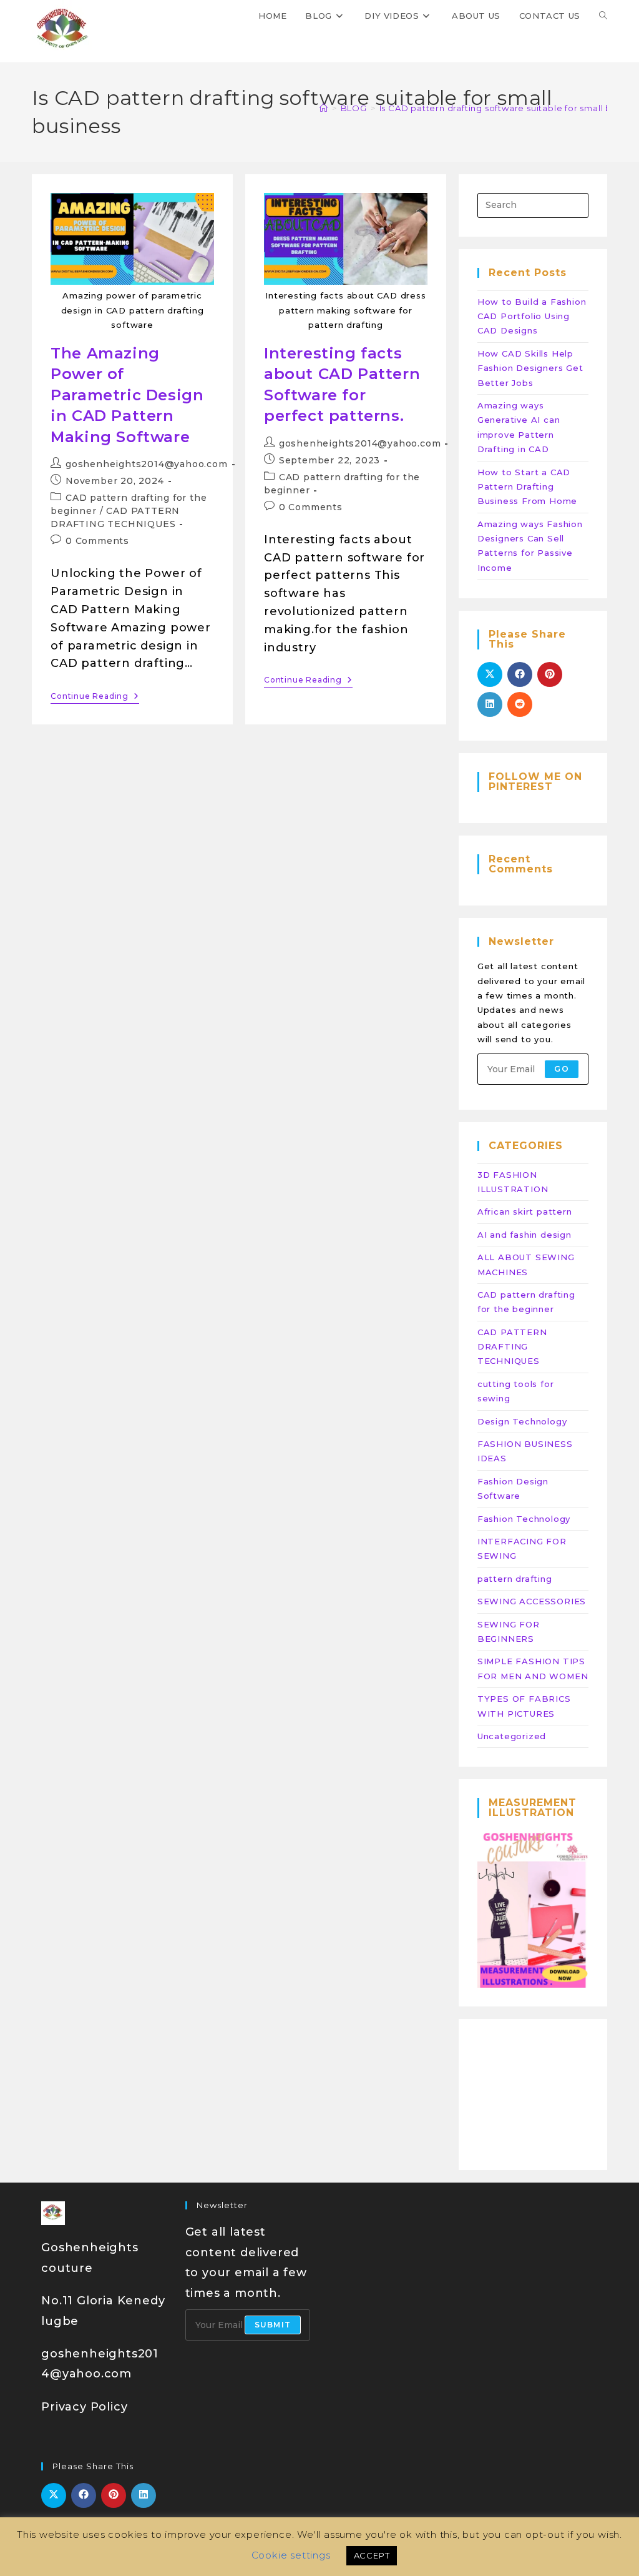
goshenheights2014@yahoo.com (147, 464)
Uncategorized (512, 1736)
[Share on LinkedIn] (490, 704)
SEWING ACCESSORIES (532, 1601)
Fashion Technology (524, 1519)
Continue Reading (95, 696)
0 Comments (97, 541)
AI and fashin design (524, 1235)
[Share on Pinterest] (550, 674)
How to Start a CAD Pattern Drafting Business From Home (527, 487)
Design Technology (522, 1421)
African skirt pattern (525, 1212)
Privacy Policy (84, 2407)
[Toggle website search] (603, 16)
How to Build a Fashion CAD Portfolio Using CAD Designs (532, 316)
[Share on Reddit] (520, 704)
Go (561, 1069)
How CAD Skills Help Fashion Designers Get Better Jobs (530, 368)
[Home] (324, 108)
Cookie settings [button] (291, 2555)
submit (273, 2325)
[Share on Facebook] (520, 674)
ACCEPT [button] (372, 2555)
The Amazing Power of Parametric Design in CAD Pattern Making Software (127, 395)
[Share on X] (490, 674)
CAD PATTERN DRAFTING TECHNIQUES (512, 1347)
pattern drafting (515, 1579)
